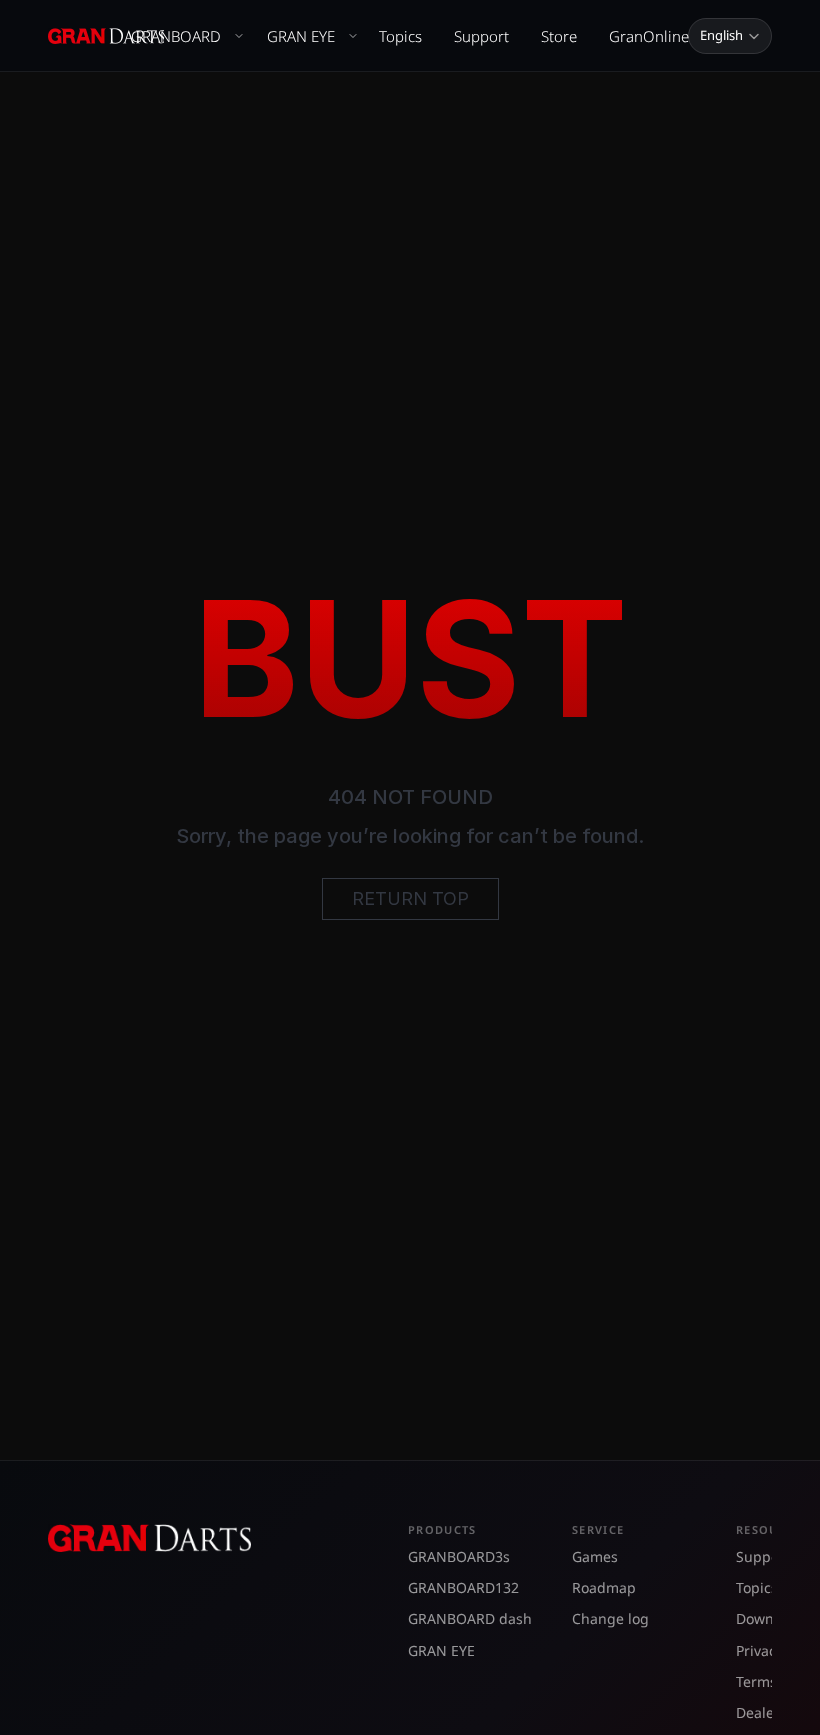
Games (595, 1556)
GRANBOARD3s (459, 1556)
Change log (610, 1618)
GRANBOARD (176, 36)
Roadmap (604, 1587)
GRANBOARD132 (463, 1587)
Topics (400, 36)
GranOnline (649, 36)
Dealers (761, 1712)
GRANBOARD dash (470, 1618)
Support (481, 36)
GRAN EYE (301, 36)
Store (559, 36)
